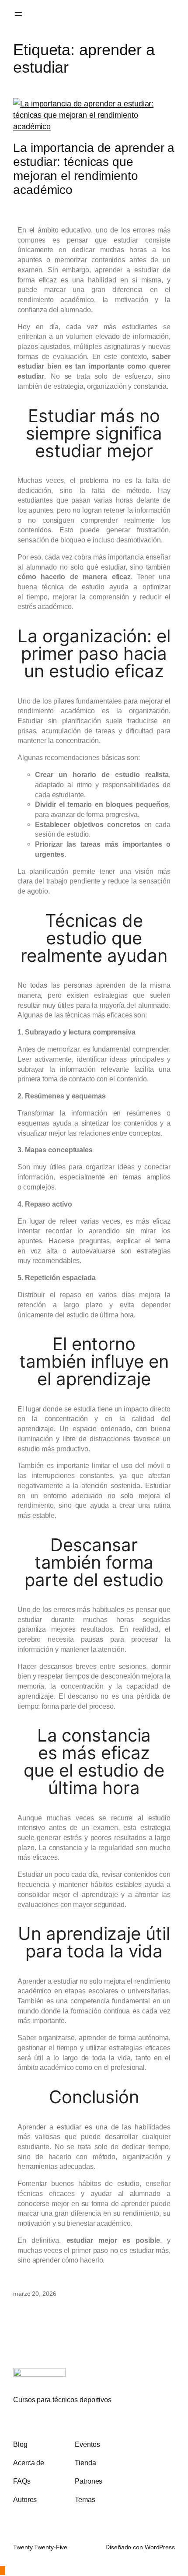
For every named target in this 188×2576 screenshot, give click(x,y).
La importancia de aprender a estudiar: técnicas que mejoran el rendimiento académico (94, 169)
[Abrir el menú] (18, 14)
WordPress (160, 2547)
